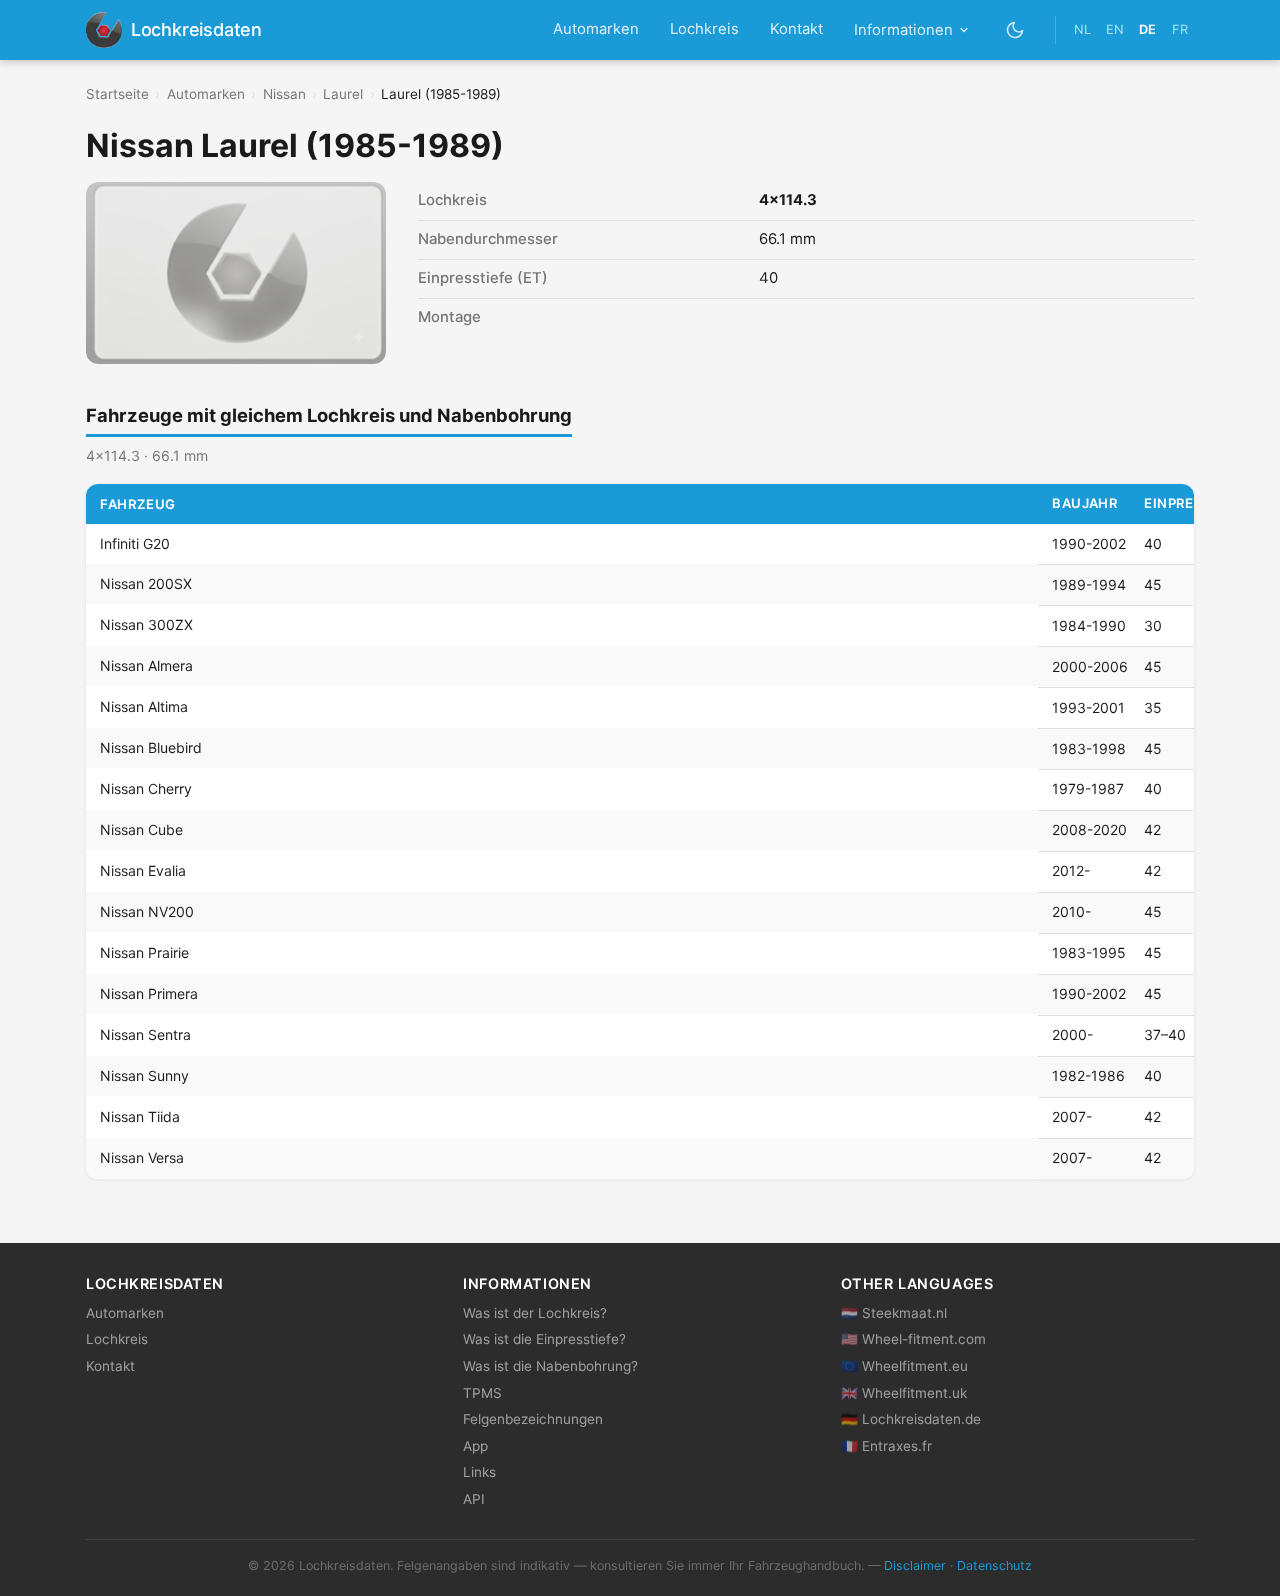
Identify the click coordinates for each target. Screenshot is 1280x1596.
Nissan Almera (146, 666)
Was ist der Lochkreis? (535, 1313)
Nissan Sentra (145, 1034)
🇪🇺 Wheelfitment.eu (904, 1366)
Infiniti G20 (135, 543)
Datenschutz (994, 1565)
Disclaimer (915, 1565)
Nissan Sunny (144, 1075)
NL (1082, 29)
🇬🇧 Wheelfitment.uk (904, 1393)
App (475, 1446)
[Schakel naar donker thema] (1015, 29)
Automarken (596, 29)
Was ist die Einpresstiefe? (544, 1339)
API (474, 1499)
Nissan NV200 (147, 911)
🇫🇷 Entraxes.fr (886, 1446)
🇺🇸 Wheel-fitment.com (913, 1339)
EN (1115, 29)
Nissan (284, 94)
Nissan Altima (144, 707)
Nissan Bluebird (151, 748)
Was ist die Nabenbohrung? (550, 1366)
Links (479, 1472)
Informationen (903, 30)
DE (1147, 29)
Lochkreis (704, 29)
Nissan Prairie (144, 952)
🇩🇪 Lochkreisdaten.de (911, 1419)
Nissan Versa (142, 1157)
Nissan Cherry (146, 788)
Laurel (343, 94)
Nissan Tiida (140, 1116)
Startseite (117, 94)
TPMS (482, 1393)
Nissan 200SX (146, 584)
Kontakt (796, 29)
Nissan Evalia (143, 870)
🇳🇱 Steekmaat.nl (894, 1313)
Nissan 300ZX (146, 625)
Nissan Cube (141, 829)
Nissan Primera (149, 993)
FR (1180, 29)
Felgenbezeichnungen (533, 1419)
